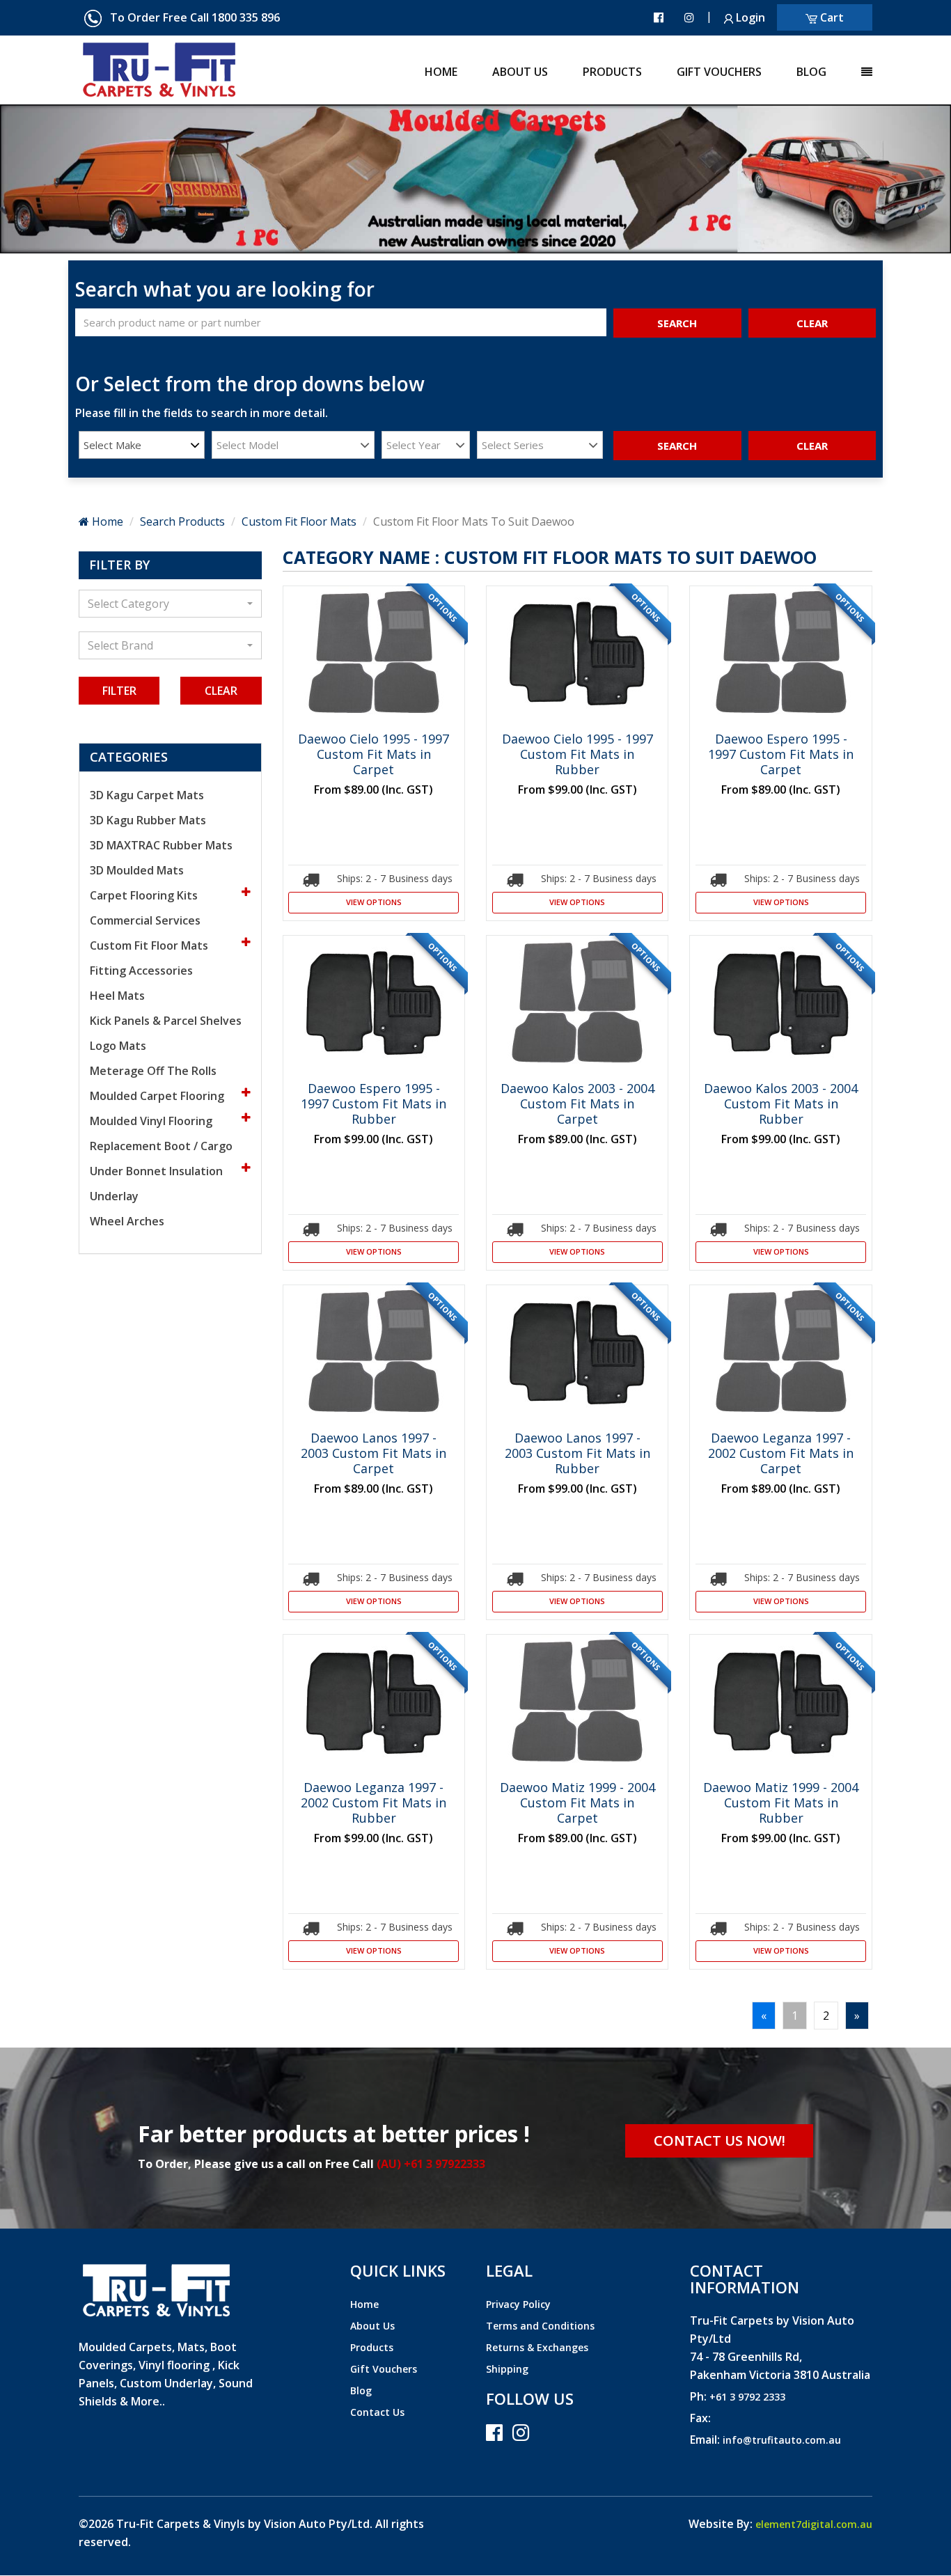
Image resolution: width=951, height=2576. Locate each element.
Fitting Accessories (141, 971)
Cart (831, 17)
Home (441, 72)
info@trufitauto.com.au (782, 2440)
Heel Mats (117, 996)
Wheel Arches (127, 1221)
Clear (221, 691)
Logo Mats (118, 1046)
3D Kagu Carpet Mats (147, 795)
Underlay (114, 1196)
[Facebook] (659, 17)
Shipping (507, 2369)
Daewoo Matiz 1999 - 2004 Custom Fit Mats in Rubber (781, 1803)
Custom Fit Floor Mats (299, 521)
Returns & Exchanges (537, 2347)
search (677, 446)
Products (612, 72)
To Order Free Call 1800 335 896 (191, 17)
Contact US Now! (720, 2141)
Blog (811, 72)
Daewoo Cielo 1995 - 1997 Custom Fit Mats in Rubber (577, 754)
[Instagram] (689, 17)
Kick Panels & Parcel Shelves (166, 1021)
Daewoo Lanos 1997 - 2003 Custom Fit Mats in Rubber (577, 1453)
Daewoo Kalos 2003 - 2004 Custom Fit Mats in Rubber (781, 1104)
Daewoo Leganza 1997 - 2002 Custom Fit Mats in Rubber (374, 1803)
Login (749, 17)
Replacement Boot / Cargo (161, 1146)
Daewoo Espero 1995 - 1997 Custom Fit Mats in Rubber (374, 1104)
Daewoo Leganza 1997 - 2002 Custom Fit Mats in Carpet (781, 1453)
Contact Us (377, 2412)
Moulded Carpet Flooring (158, 1096)
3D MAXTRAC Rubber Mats (161, 845)
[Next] (71, 179)
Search (677, 323)
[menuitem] (424, 67)
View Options (374, 902)
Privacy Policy (518, 2304)
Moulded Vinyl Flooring (152, 1121)
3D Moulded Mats (137, 870)
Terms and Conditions (540, 2326)
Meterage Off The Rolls (153, 1071)
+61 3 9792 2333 (747, 2397)
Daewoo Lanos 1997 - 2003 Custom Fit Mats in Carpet (374, 1453)
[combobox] (142, 445)
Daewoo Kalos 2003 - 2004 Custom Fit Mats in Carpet (577, 1104)
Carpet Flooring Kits (145, 895)
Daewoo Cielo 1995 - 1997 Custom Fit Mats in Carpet (374, 754)
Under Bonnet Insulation (158, 1171)
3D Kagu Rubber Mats (148, 820)
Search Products (182, 521)
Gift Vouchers (719, 72)
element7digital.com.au (814, 2524)
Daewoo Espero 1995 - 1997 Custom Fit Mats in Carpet (781, 754)
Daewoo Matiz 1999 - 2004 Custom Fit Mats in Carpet (577, 1803)
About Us (520, 72)
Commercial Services (145, 920)
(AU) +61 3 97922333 (431, 2164)
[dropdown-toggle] (849, 67)
